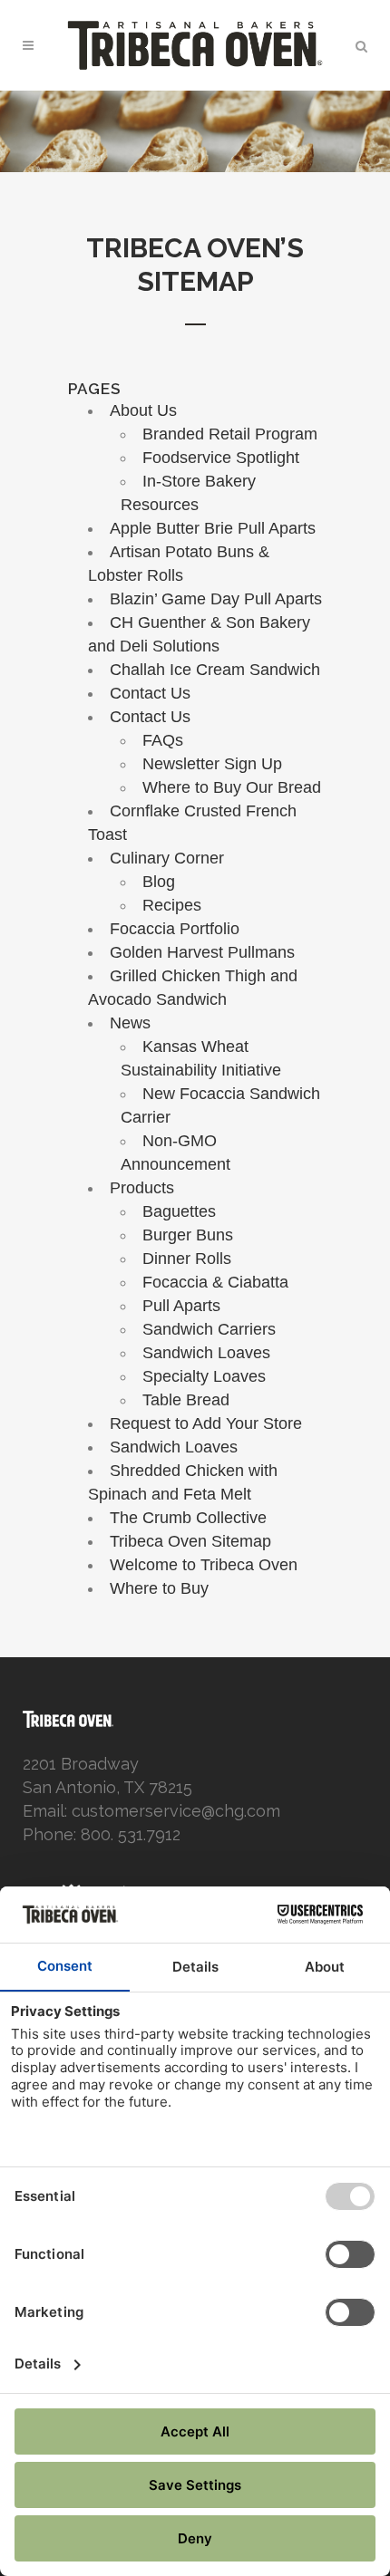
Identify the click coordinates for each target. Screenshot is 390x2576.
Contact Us (150, 693)
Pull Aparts (181, 1306)
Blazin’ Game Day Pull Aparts (216, 599)
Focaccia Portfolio (175, 929)
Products (142, 1188)
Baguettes (179, 1211)
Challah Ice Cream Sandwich (215, 670)
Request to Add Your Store (206, 1423)
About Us (143, 410)
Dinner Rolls (187, 1259)
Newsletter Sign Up (212, 764)
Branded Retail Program (230, 434)
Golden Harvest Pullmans (202, 952)
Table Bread (186, 1400)
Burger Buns (188, 1235)
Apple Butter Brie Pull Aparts (213, 528)
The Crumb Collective (188, 1518)
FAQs (163, 740)
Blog (159, 882)
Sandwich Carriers (209, 1329)
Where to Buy (159, 1588)
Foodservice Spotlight (221, 458)
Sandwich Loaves (206, 1353)
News (130, 1023)
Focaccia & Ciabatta (215, 1282)
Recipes (172, 905)
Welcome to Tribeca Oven (204, 1565)
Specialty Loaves (204, 1376)
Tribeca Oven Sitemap (190, 1541)
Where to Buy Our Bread (232, 787)
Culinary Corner (167, 858)
